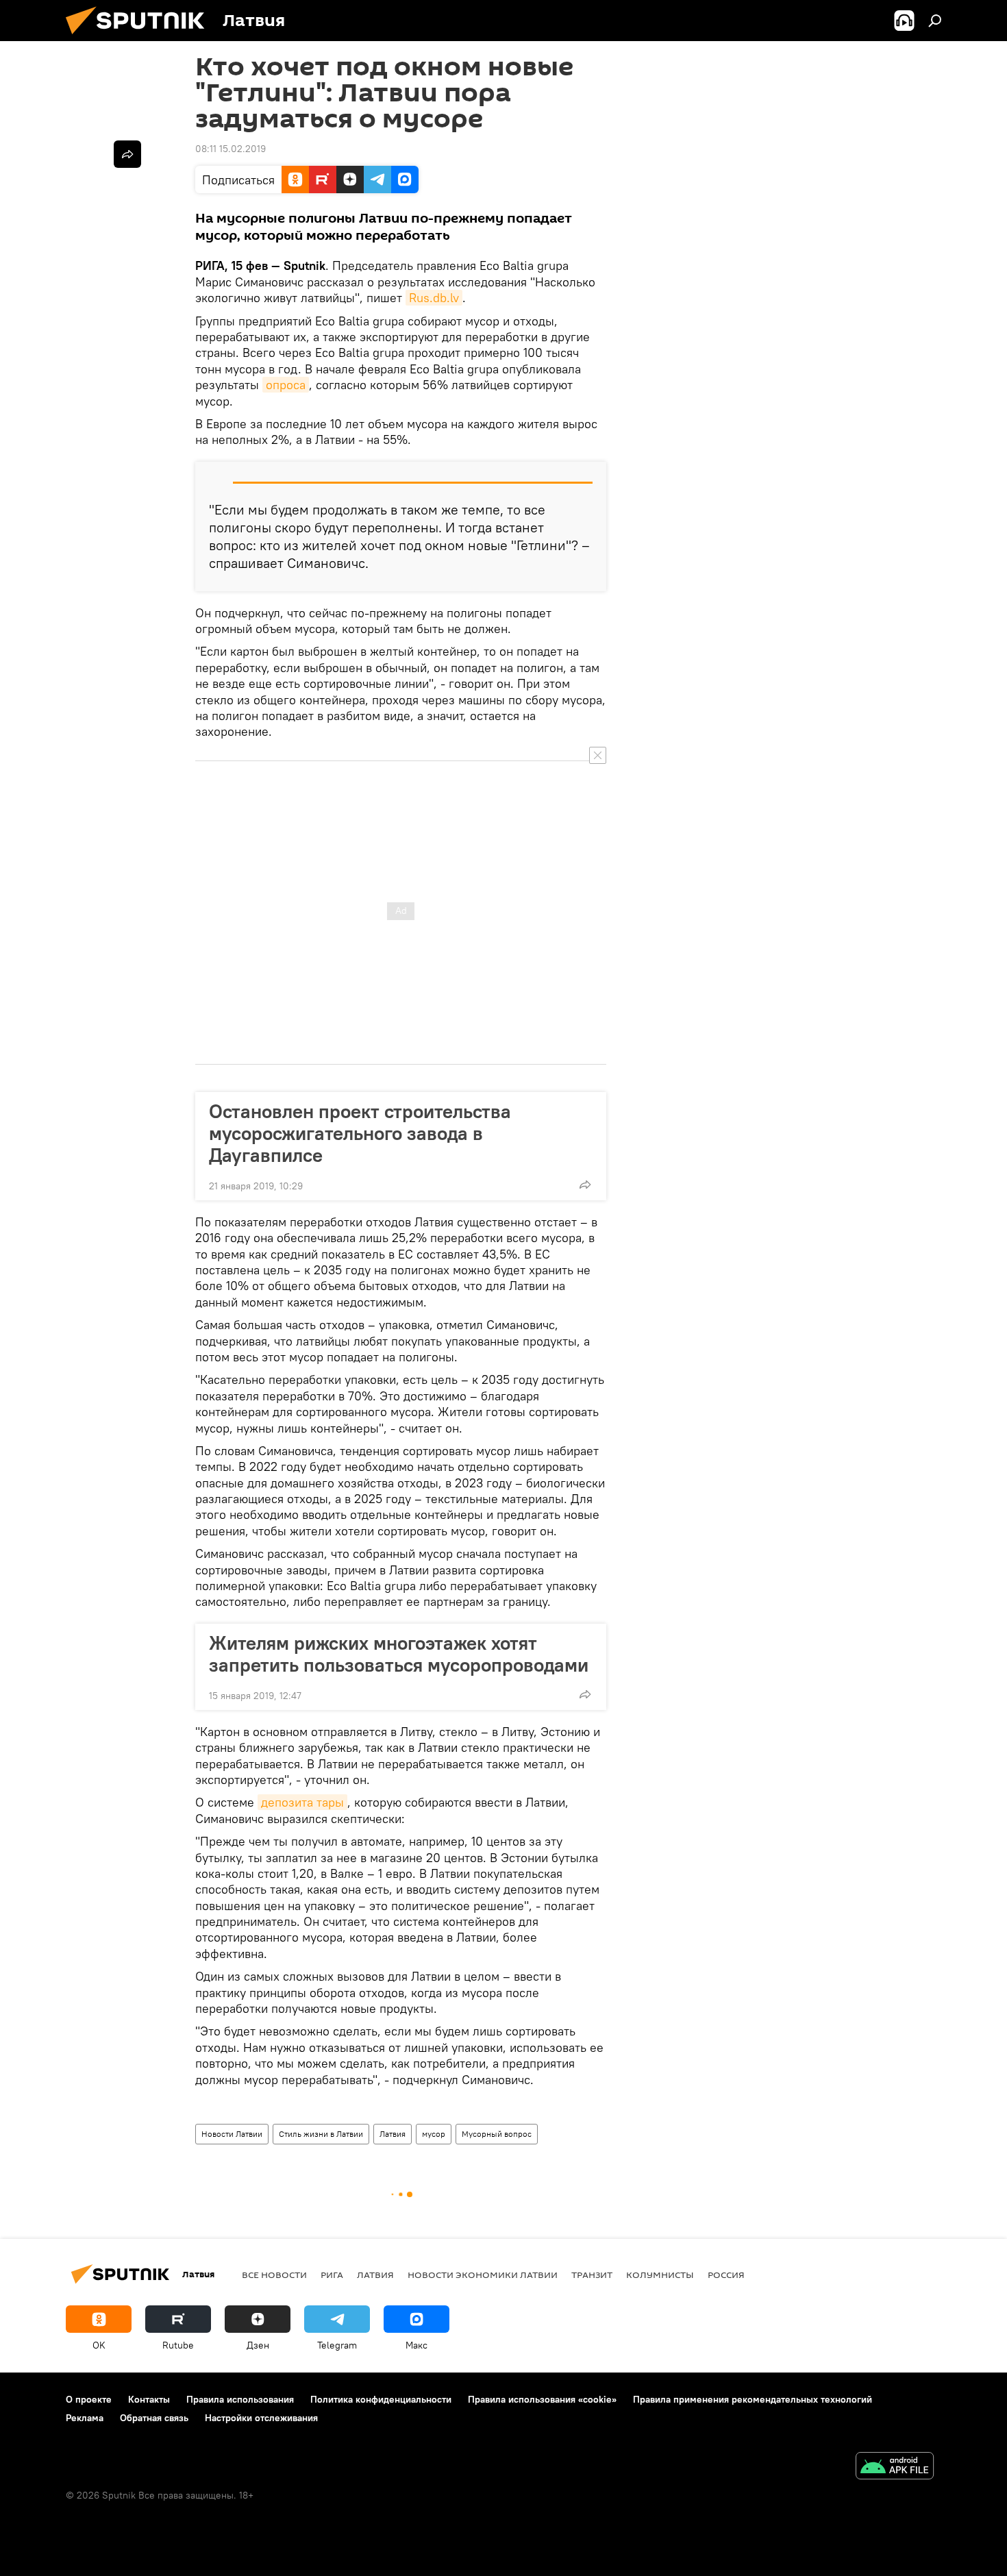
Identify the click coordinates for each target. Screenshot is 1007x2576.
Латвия (393, 2134)
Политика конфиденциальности (381, 2399)
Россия (726, 2275)
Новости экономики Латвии (483, 2275)
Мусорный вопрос (497, 2134)
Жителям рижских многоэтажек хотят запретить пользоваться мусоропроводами (399, 1654)
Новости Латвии (232, 2134)
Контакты (149, 2399)
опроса (286, 385)
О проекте (89, 2399)
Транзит (592, 2275)
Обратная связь (154, 2418)
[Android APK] (895, 2467)
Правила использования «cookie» (542, 2399)
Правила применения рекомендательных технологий (753, 2399)
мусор (434, 2134)
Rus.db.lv (434, 298)
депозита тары (302, 1802)
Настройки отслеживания (261, 2418)
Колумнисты (660, 2275)
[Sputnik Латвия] (140, 38)
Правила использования (240, 2399)
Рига (332, 2275)
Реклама (85, 2418)
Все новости (274, 2275)
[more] (585, 1185)
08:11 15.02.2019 (231, 149)
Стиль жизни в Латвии (321, 2134)
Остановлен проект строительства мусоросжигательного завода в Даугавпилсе (360, 1133)
